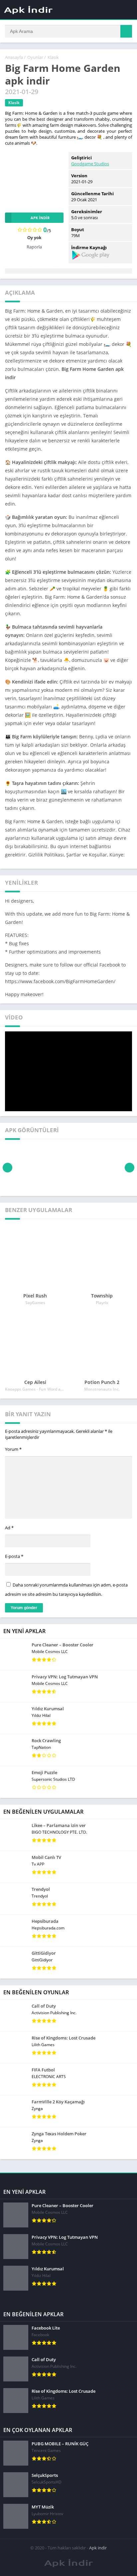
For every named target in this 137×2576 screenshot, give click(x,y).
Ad (9, 1528)
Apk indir (98, 2548)
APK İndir (40, 218)
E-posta (14, 1556)
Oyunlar (35, 57)
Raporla (34, 247)
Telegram (94, 271)
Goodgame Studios (90, 164)
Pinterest (68, 271)
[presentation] (7, 1168)
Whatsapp (119, 271)
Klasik (53, 57)
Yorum (13, 1449)
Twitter (43, 271)
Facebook (18, 271)
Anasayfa (14, 57)
